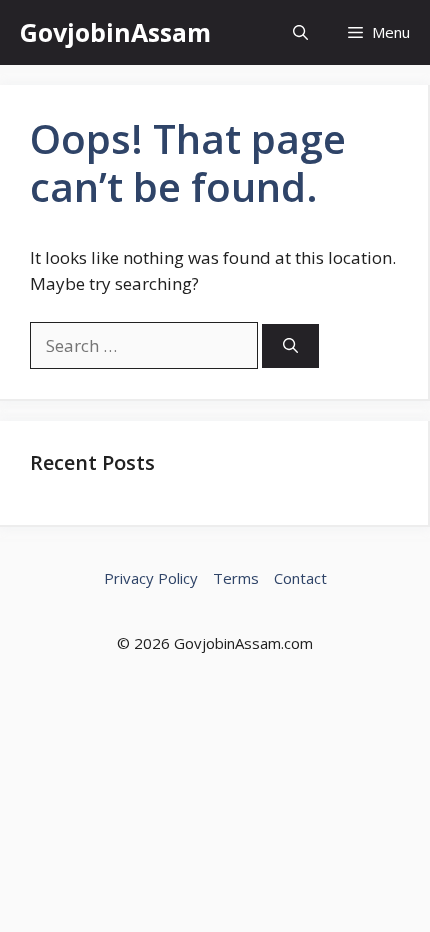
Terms (236, 578)
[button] (300, 32)
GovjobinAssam (115, 32)
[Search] (290, 346)
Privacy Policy (151, 578)
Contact (300, 578)
